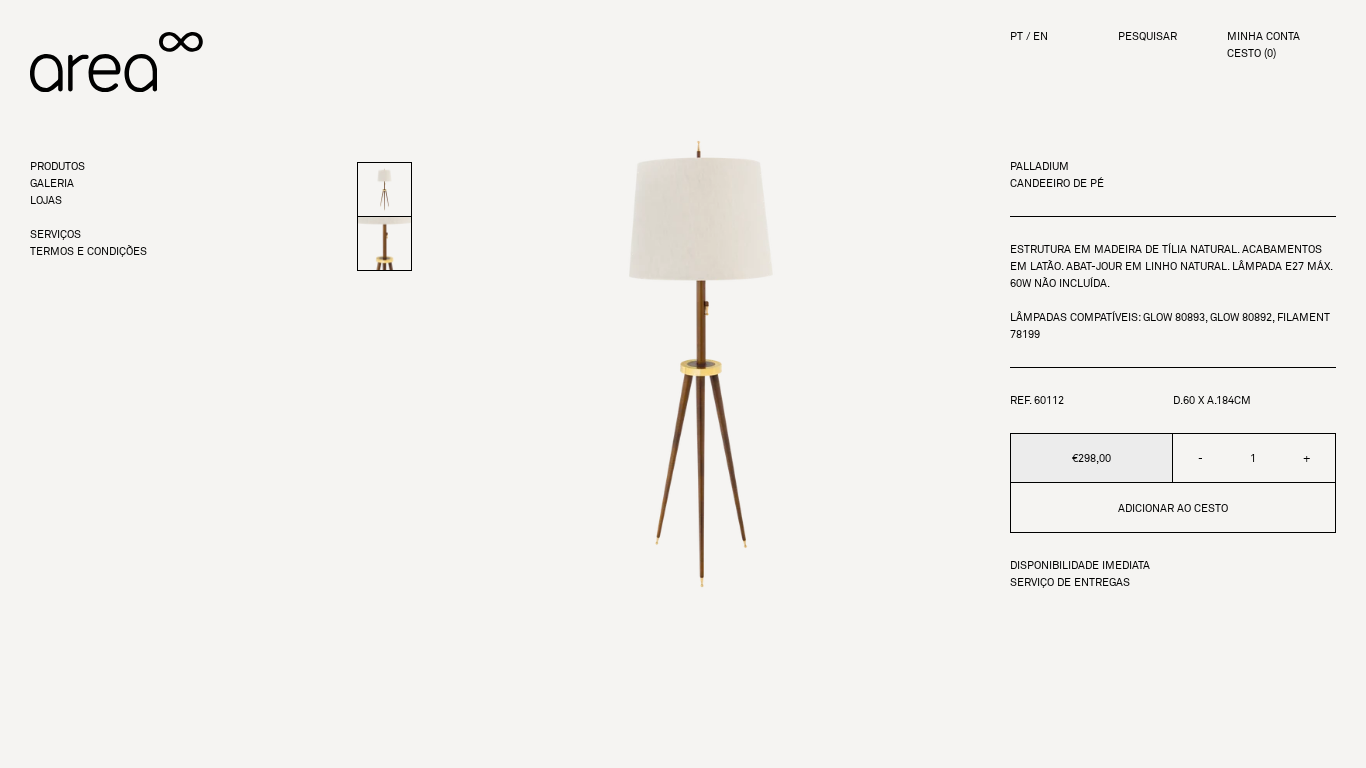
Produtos (57, 166)
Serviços (55, 234)
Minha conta (1263, 36)
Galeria (52, 183)
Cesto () (1251, 53)
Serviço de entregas (1070, 582)
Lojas (46, 200)
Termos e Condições (88, 251)
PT (1016, 36)
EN (1040, 36)
